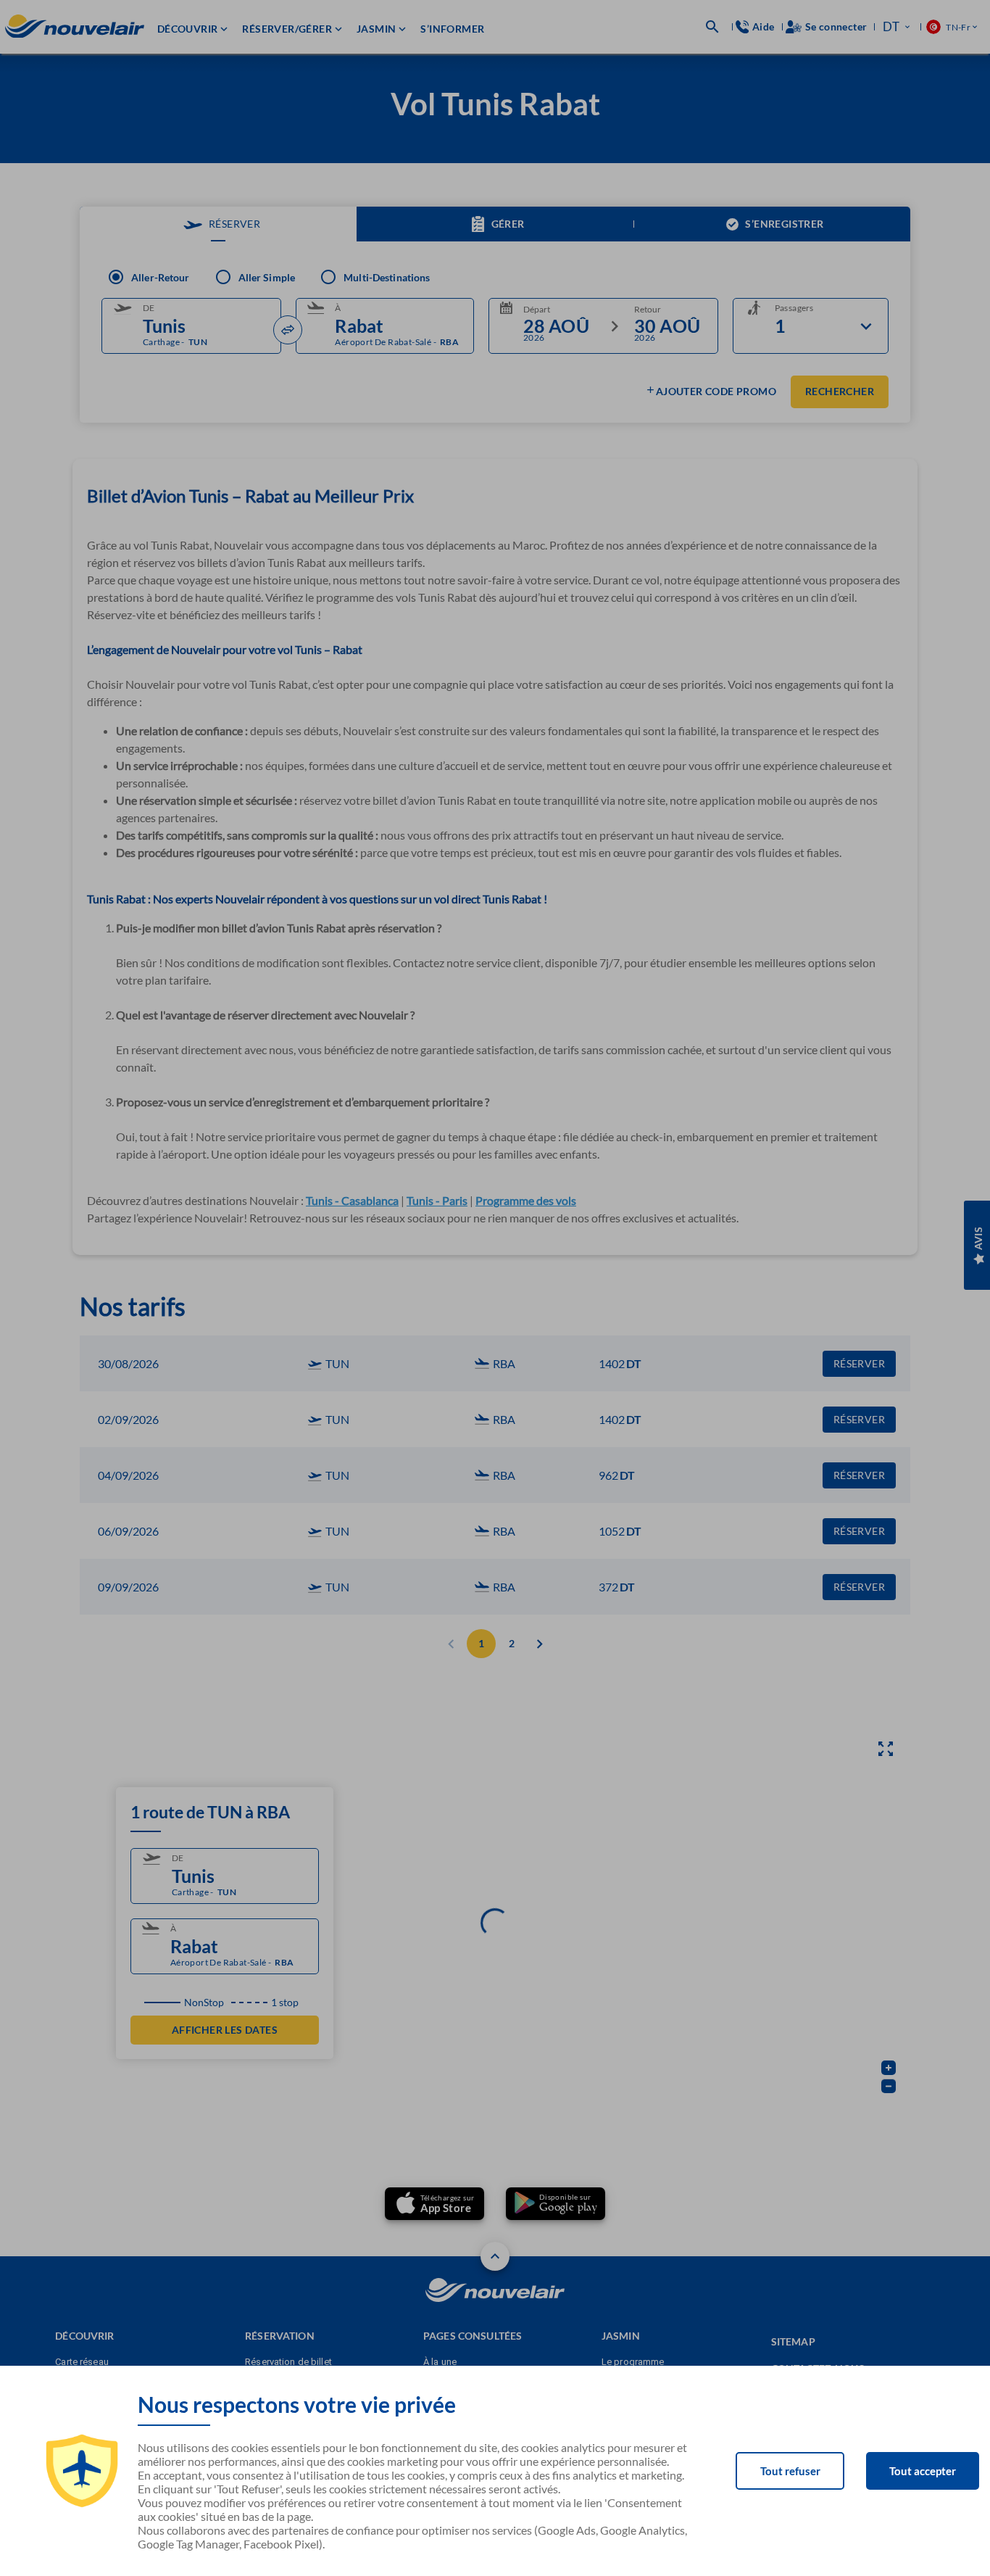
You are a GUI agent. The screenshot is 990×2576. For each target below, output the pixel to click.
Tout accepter (923, 2471)
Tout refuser (790, 2471)
